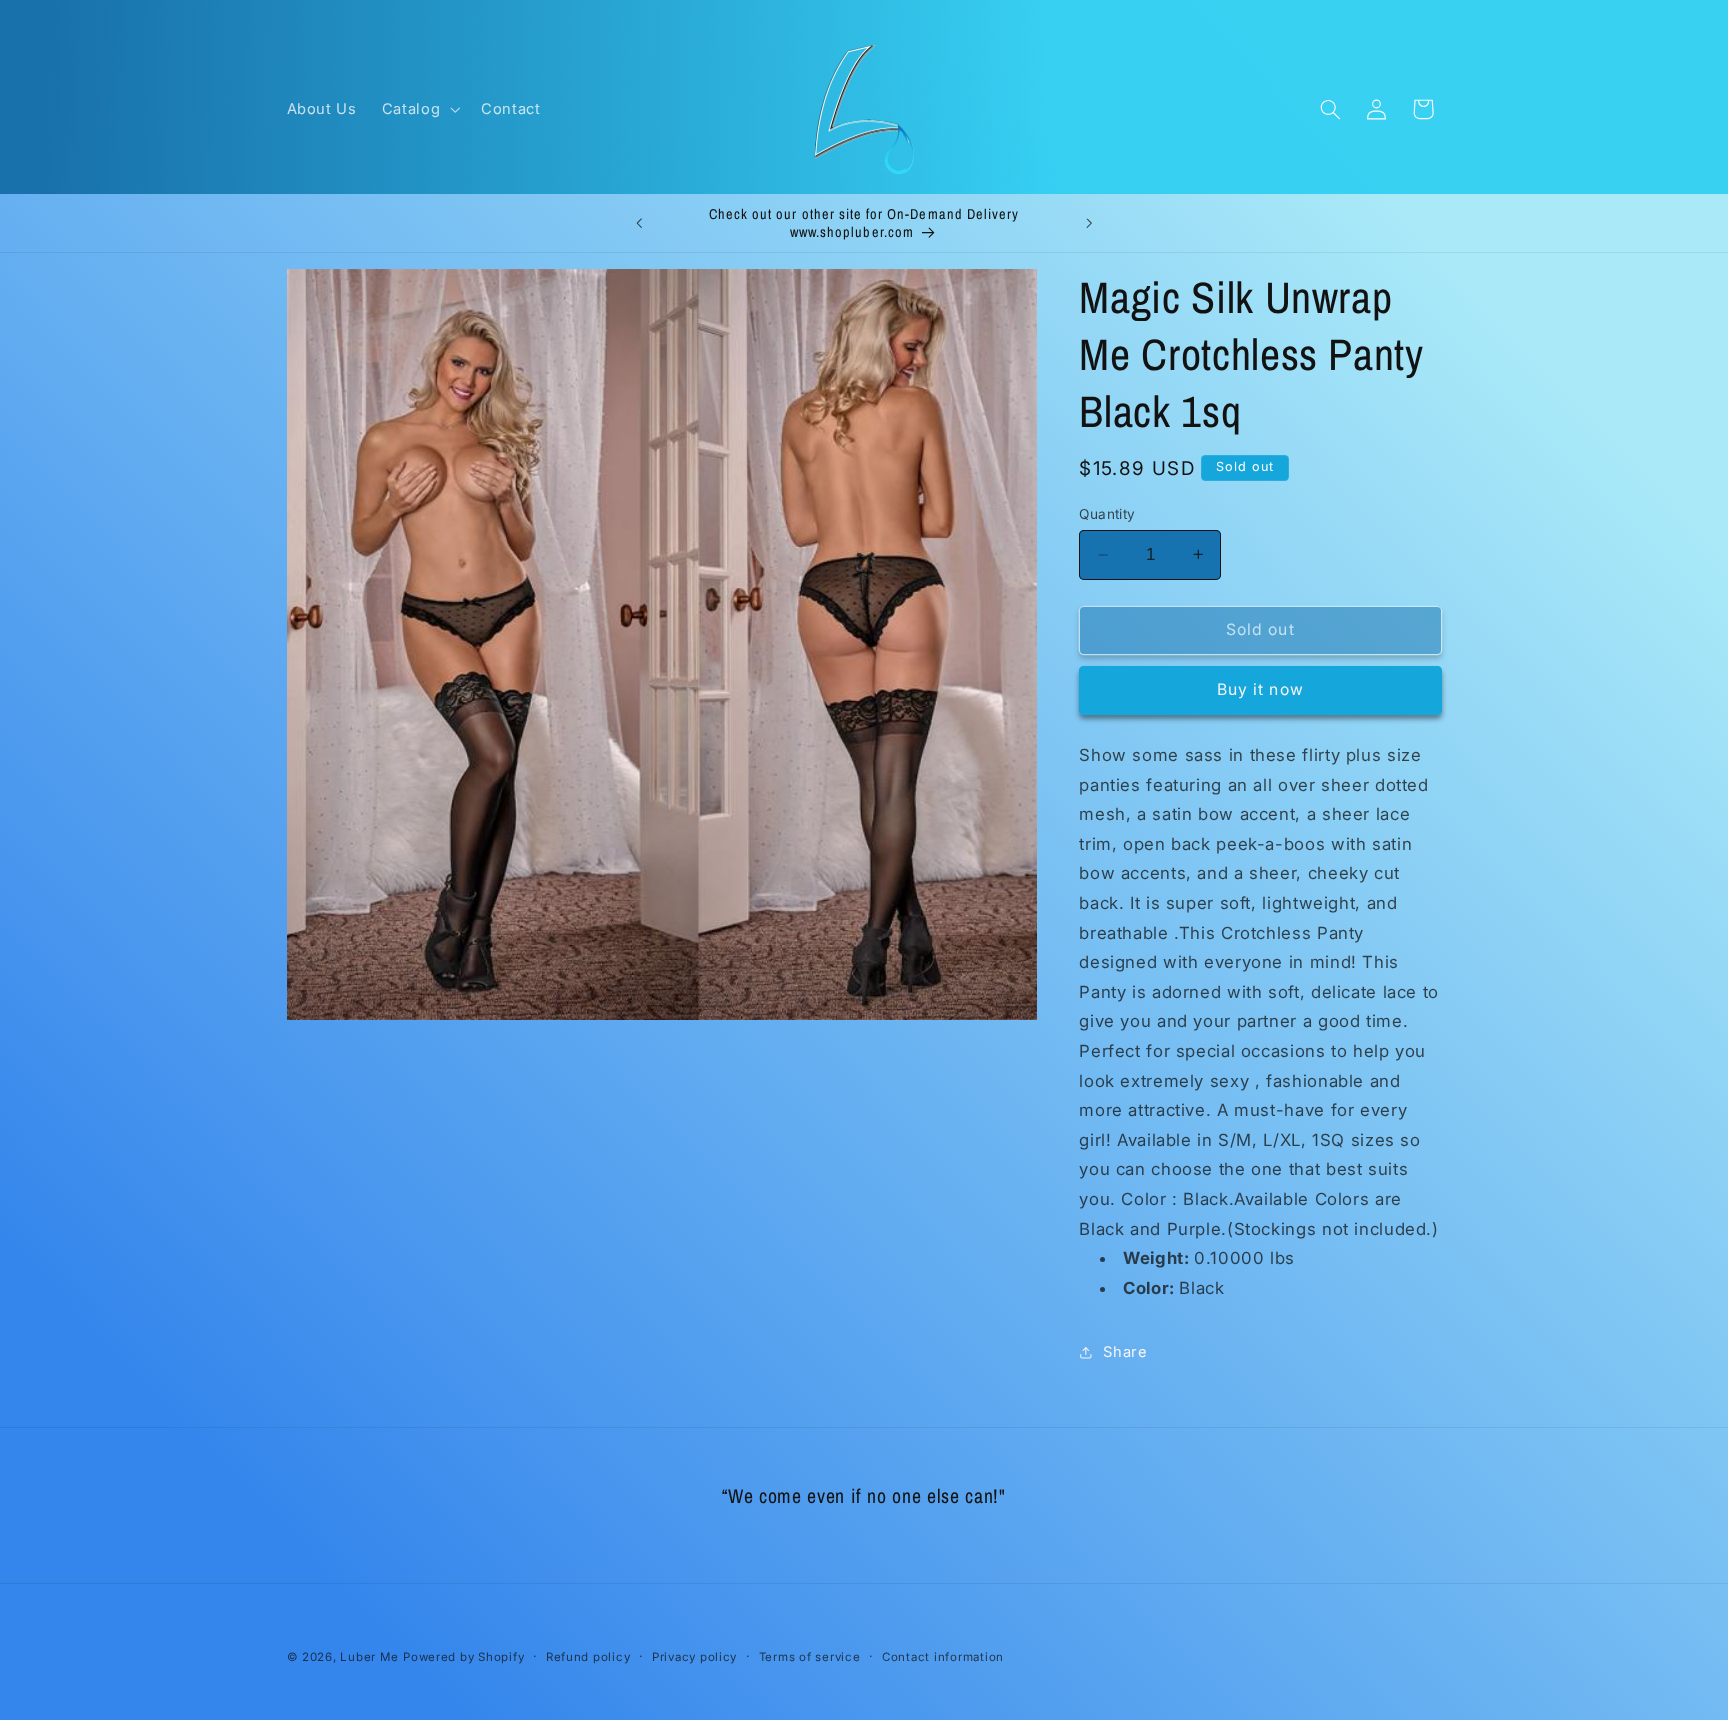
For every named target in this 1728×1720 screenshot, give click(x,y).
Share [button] (1125, 1351)
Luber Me (369, 1657)
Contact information (943, 1657)
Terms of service (810, 1657)
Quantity (1107, 513)
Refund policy (588, 1657)
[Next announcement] (1089, 223)
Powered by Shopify (463, 1657)
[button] (418, 109)
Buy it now (1260, 689)
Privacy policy (694, 1657)
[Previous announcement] (639, 223)
